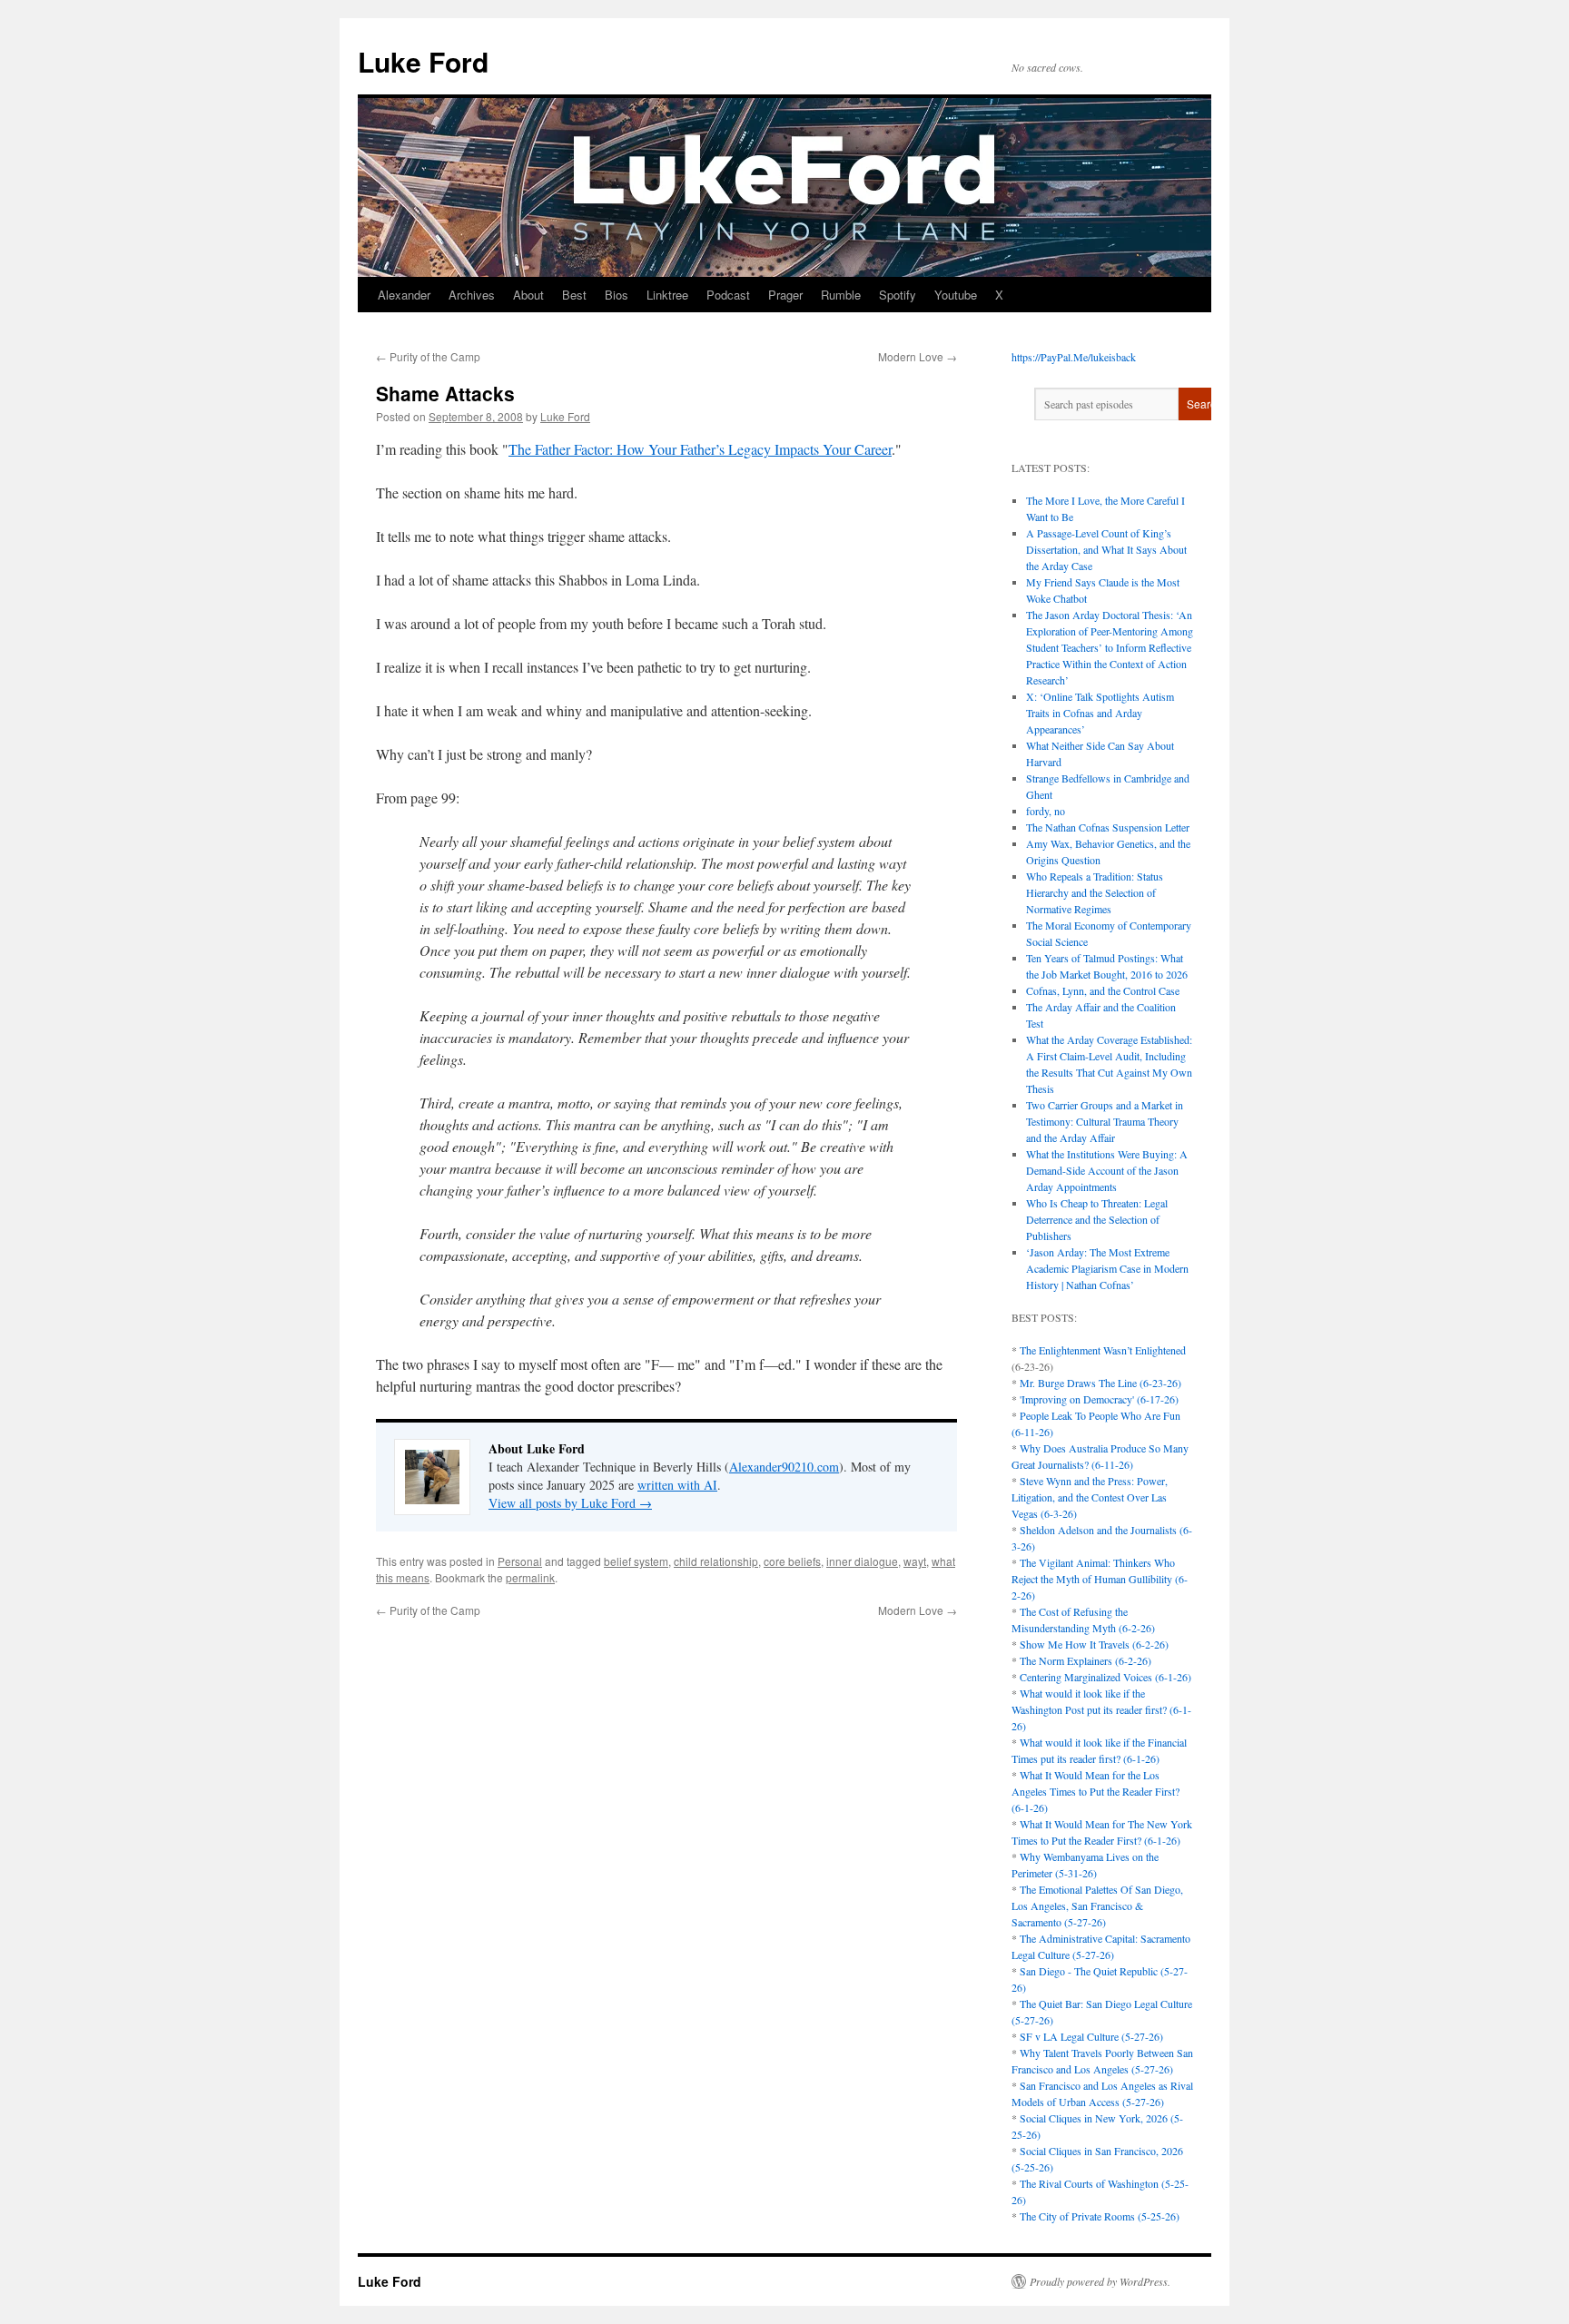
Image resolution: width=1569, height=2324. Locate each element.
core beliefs (792, 1561)
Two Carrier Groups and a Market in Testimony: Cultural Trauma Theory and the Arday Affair (1105, 1121)
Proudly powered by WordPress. (1100, 2281)
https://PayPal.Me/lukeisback (1074, 357)
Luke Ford (423, 61)
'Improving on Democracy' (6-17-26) (1099, 1399)
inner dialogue (862, 1561)
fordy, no (1046, 811)
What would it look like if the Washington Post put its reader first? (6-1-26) (1101, 1709)
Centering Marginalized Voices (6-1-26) (1105, 1677)
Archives (472, 295)
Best (574, 295)
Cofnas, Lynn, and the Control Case (1103, 990)
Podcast (728, 295)
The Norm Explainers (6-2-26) (1085, 1660)
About (528, 295)
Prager (785, 295)
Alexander (404, 295)
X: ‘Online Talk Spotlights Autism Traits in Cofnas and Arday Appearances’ (1100, 713)
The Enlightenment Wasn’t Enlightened (1103, 1350)
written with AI (677, 1485)
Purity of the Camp (428, 356)
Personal (520, 1561)
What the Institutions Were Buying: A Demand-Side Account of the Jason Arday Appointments (1107, 1170)
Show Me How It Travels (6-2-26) (1094, 1644)
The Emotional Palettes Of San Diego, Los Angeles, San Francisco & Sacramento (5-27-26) (1097, 1905)
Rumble (841, 295)
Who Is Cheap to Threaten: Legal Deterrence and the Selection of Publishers (1097, 1219)
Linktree (667, 295)
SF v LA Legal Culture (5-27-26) (1091, 2036)
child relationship (716, 1561)
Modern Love (918, 356)
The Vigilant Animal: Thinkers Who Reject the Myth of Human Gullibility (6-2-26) (1100, 1579)
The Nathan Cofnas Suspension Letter (1108, 827)
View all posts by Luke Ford (570, 1503)
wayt (915, 1561)
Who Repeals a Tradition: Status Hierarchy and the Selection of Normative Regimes (1095, 892)
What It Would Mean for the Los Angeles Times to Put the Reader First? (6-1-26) (1095, 1791)
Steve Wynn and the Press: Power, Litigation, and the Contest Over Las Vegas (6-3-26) (1090, 1497)
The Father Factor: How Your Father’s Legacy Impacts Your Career (700, 449)
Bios (617, 295)
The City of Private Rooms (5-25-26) (1100, 2216)
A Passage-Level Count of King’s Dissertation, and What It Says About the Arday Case (1106, 549)
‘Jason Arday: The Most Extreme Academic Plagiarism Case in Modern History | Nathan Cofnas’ (1107, 1268)
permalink (530, 1577)
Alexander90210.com (784, 1467)
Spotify (898, 295)
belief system (636, 1561)
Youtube (956, 295)
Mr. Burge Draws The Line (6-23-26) (1100, 1383)
